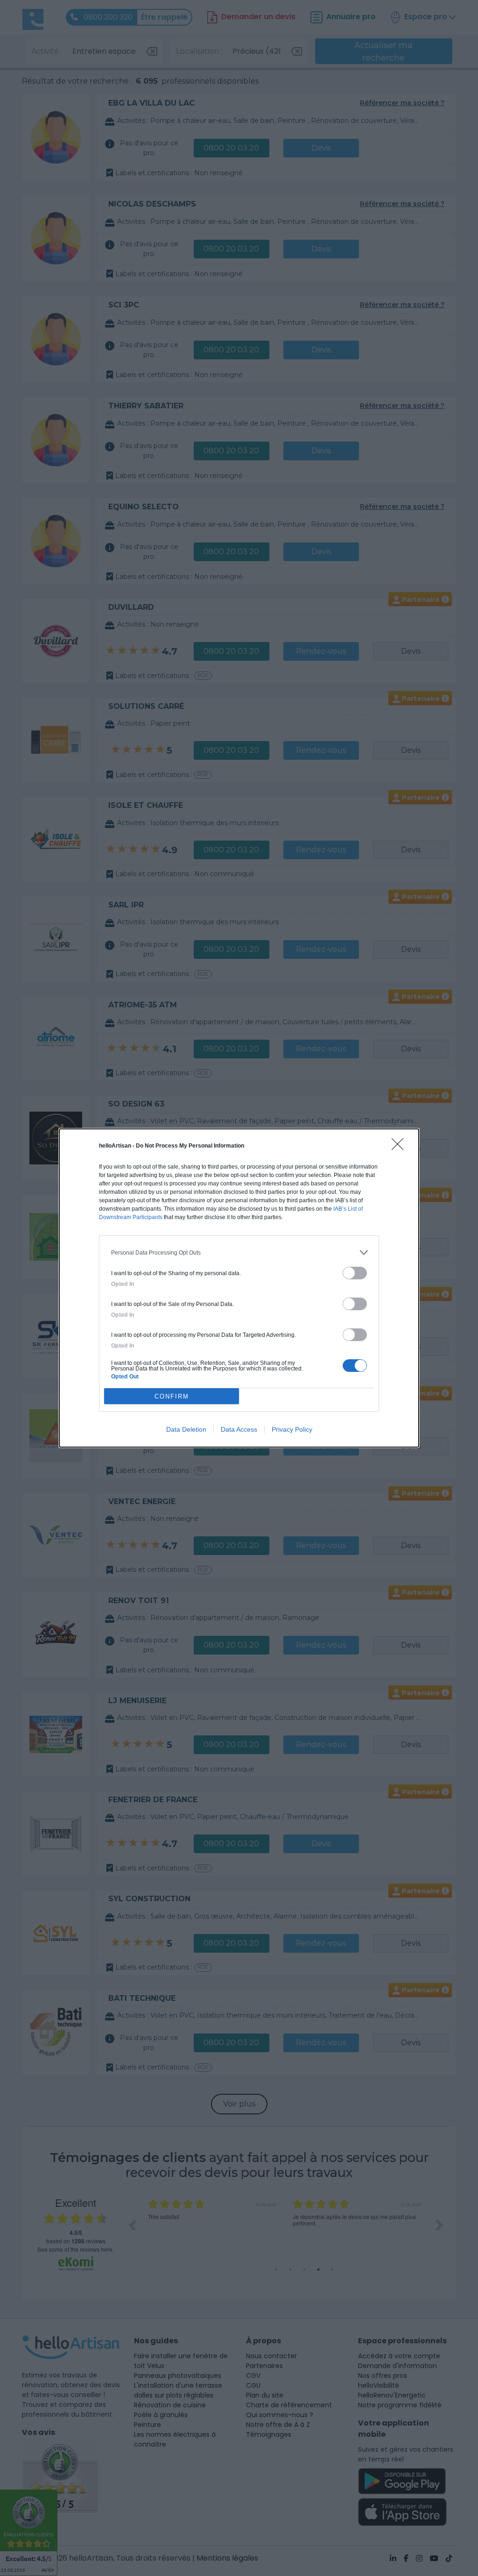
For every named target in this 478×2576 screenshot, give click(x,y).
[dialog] (239, 1288)
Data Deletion (186, 1429)
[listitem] (239, 1252)
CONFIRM (172, 1396)
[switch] (355, 1273)
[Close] (401, 1147)
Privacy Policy (292, 1429)
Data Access (239, 1429)
